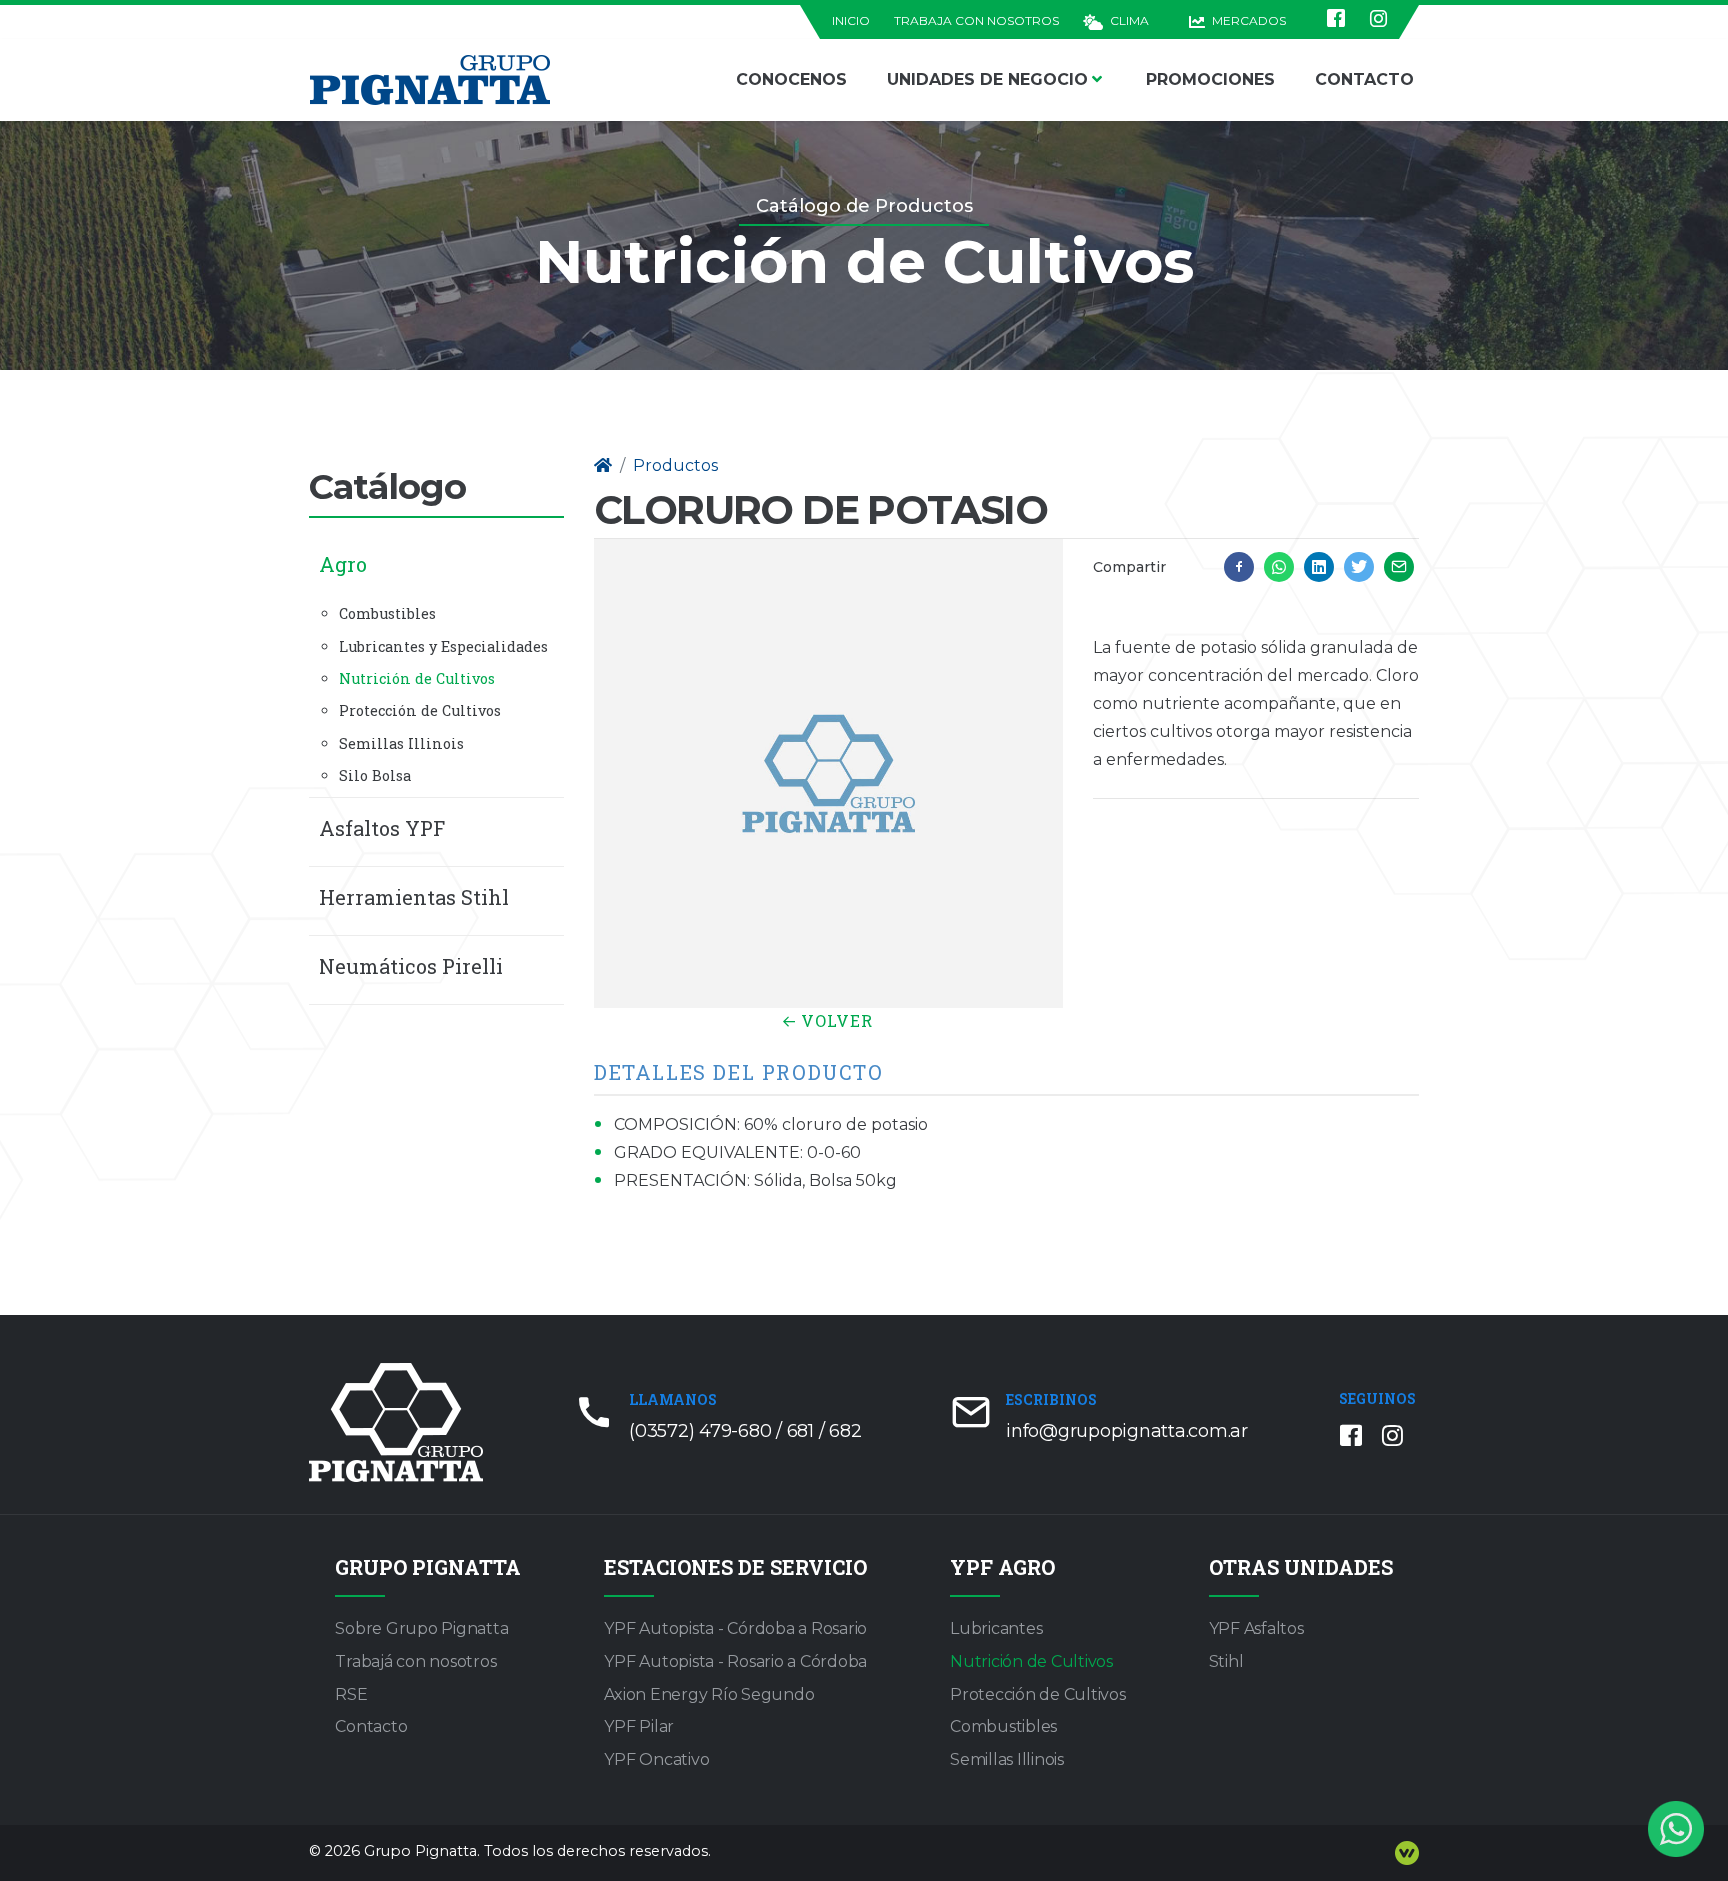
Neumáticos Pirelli (411, 966)
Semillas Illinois (401, 743)
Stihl (1226, 1661)
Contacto (371, 1726)
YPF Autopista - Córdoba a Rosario (735, 1628)
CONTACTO (1364, 79)
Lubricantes (996, 1628)
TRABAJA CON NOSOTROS (976, 20)
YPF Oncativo (656, 1759)
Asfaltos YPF (382, 828)
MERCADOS (1247, 20)
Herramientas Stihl (414, 897)
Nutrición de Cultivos (417, 678)
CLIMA (1128, 20)
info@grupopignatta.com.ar (1127, 1431)
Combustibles (387, 613)
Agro (343, 564)
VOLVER (834, 1020)
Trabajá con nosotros (415, 1661)
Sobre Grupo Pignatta (421, 1628)
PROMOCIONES (1210, 79)
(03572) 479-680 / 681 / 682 (745, 1431)
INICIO (851, 20)
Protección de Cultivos (420, 710)
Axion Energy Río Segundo (709, 1694)
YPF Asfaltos (1256, 1628)
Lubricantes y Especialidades (443, 646)
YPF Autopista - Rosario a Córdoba (735, 1661)
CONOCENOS (791, 79)
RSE (351, 1694)
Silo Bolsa (375, 775)
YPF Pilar (639, 1726)
